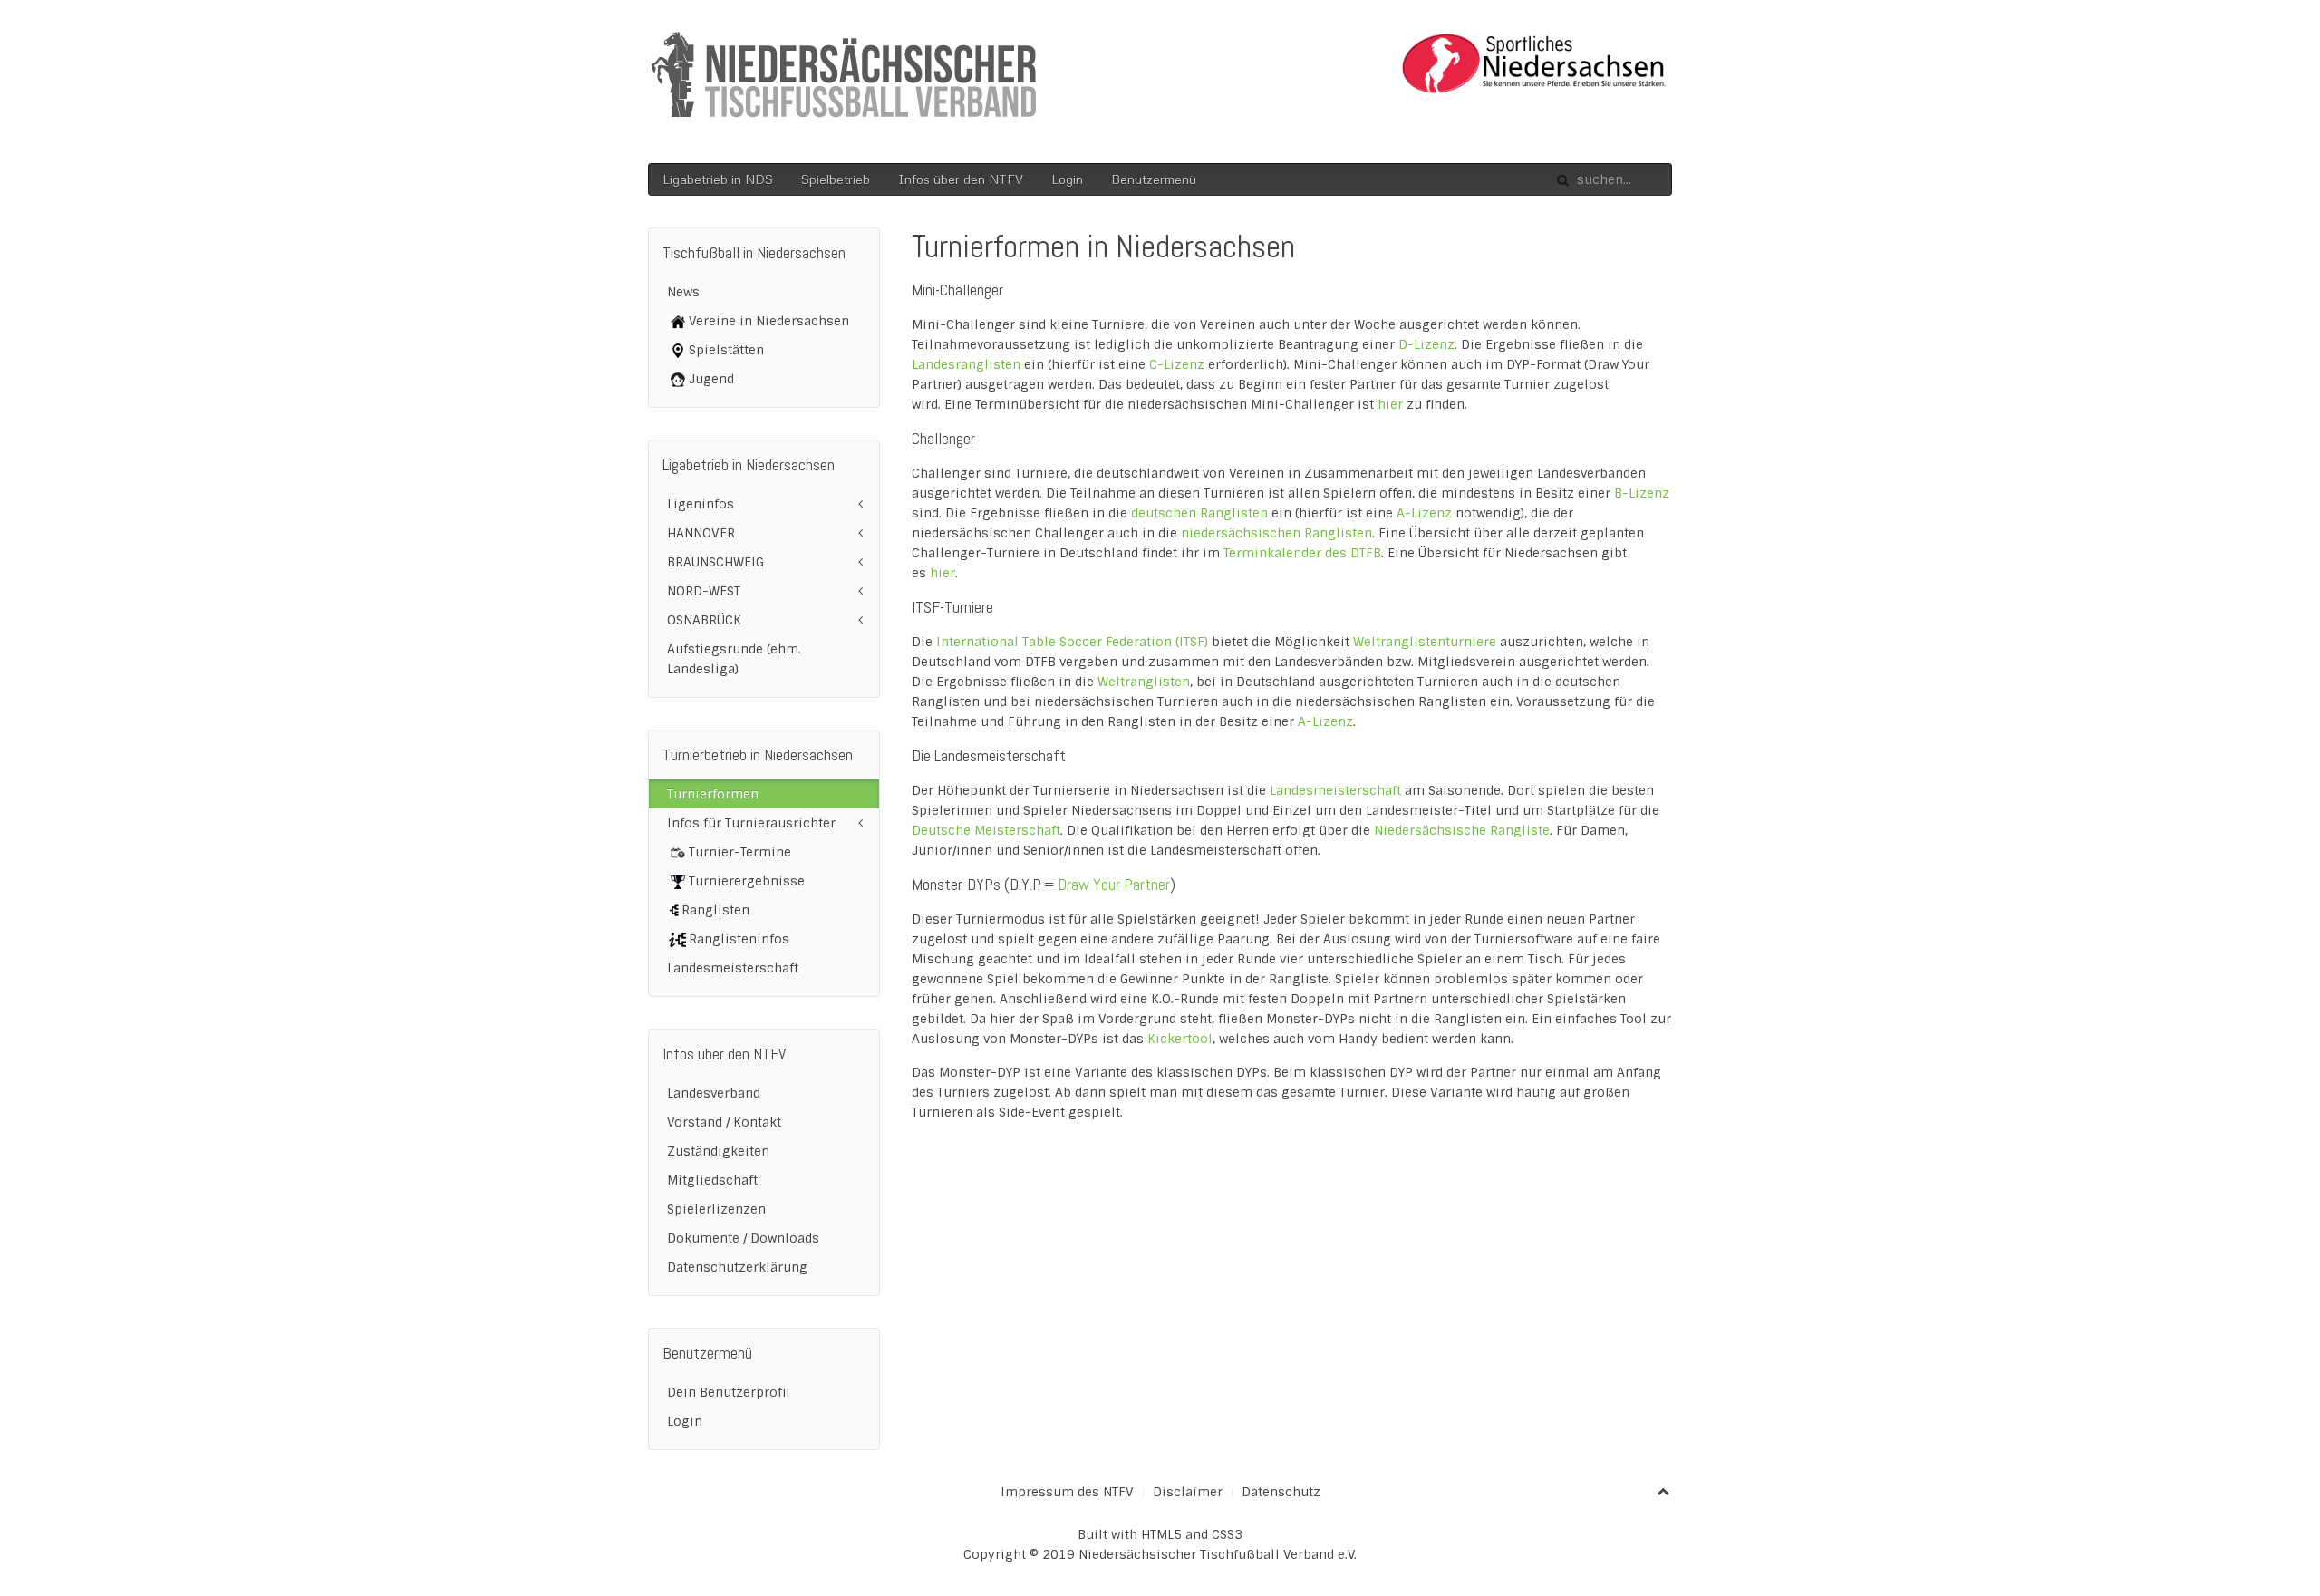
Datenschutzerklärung (737, 1267)
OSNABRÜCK (704, 620)
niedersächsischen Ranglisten (1276, 533)
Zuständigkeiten (718, 1151)
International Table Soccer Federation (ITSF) (1072, 642)
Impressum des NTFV (1067, 1492)
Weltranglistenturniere (1426, 642)
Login (1067, 179)
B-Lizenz (1642, 493)
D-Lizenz (1426, 344)
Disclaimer (1188, 1492)
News (683, 292)
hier (1390, 404)
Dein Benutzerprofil (729, 1392)
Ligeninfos (701, 504)
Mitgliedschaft (712, 1180)
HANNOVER (701, 533)
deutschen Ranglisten (1201, 513)
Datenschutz (1281, 1492)
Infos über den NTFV (961, 179)
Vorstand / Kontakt (724, 1122)
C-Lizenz (1177, 364)
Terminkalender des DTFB (1302, 553)
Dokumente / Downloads (743, 1238)
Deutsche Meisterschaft (986, 830)
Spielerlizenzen (716, 1209)
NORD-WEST (704, 591)
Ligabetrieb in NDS (718, 179)
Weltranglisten (1144, 682)
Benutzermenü (1154, 179)
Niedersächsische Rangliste (1462, 830)
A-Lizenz (1424, 513)
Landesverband (714, 1093)
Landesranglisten (968, 364)
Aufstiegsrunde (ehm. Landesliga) (734, 659)
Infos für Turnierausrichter (751, 823)
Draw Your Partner (1114, 884)
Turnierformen (713, 794)
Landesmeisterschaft (1337, 790)
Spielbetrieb (836, 179)
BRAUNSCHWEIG (715, 562)
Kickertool (1180, 1039)
